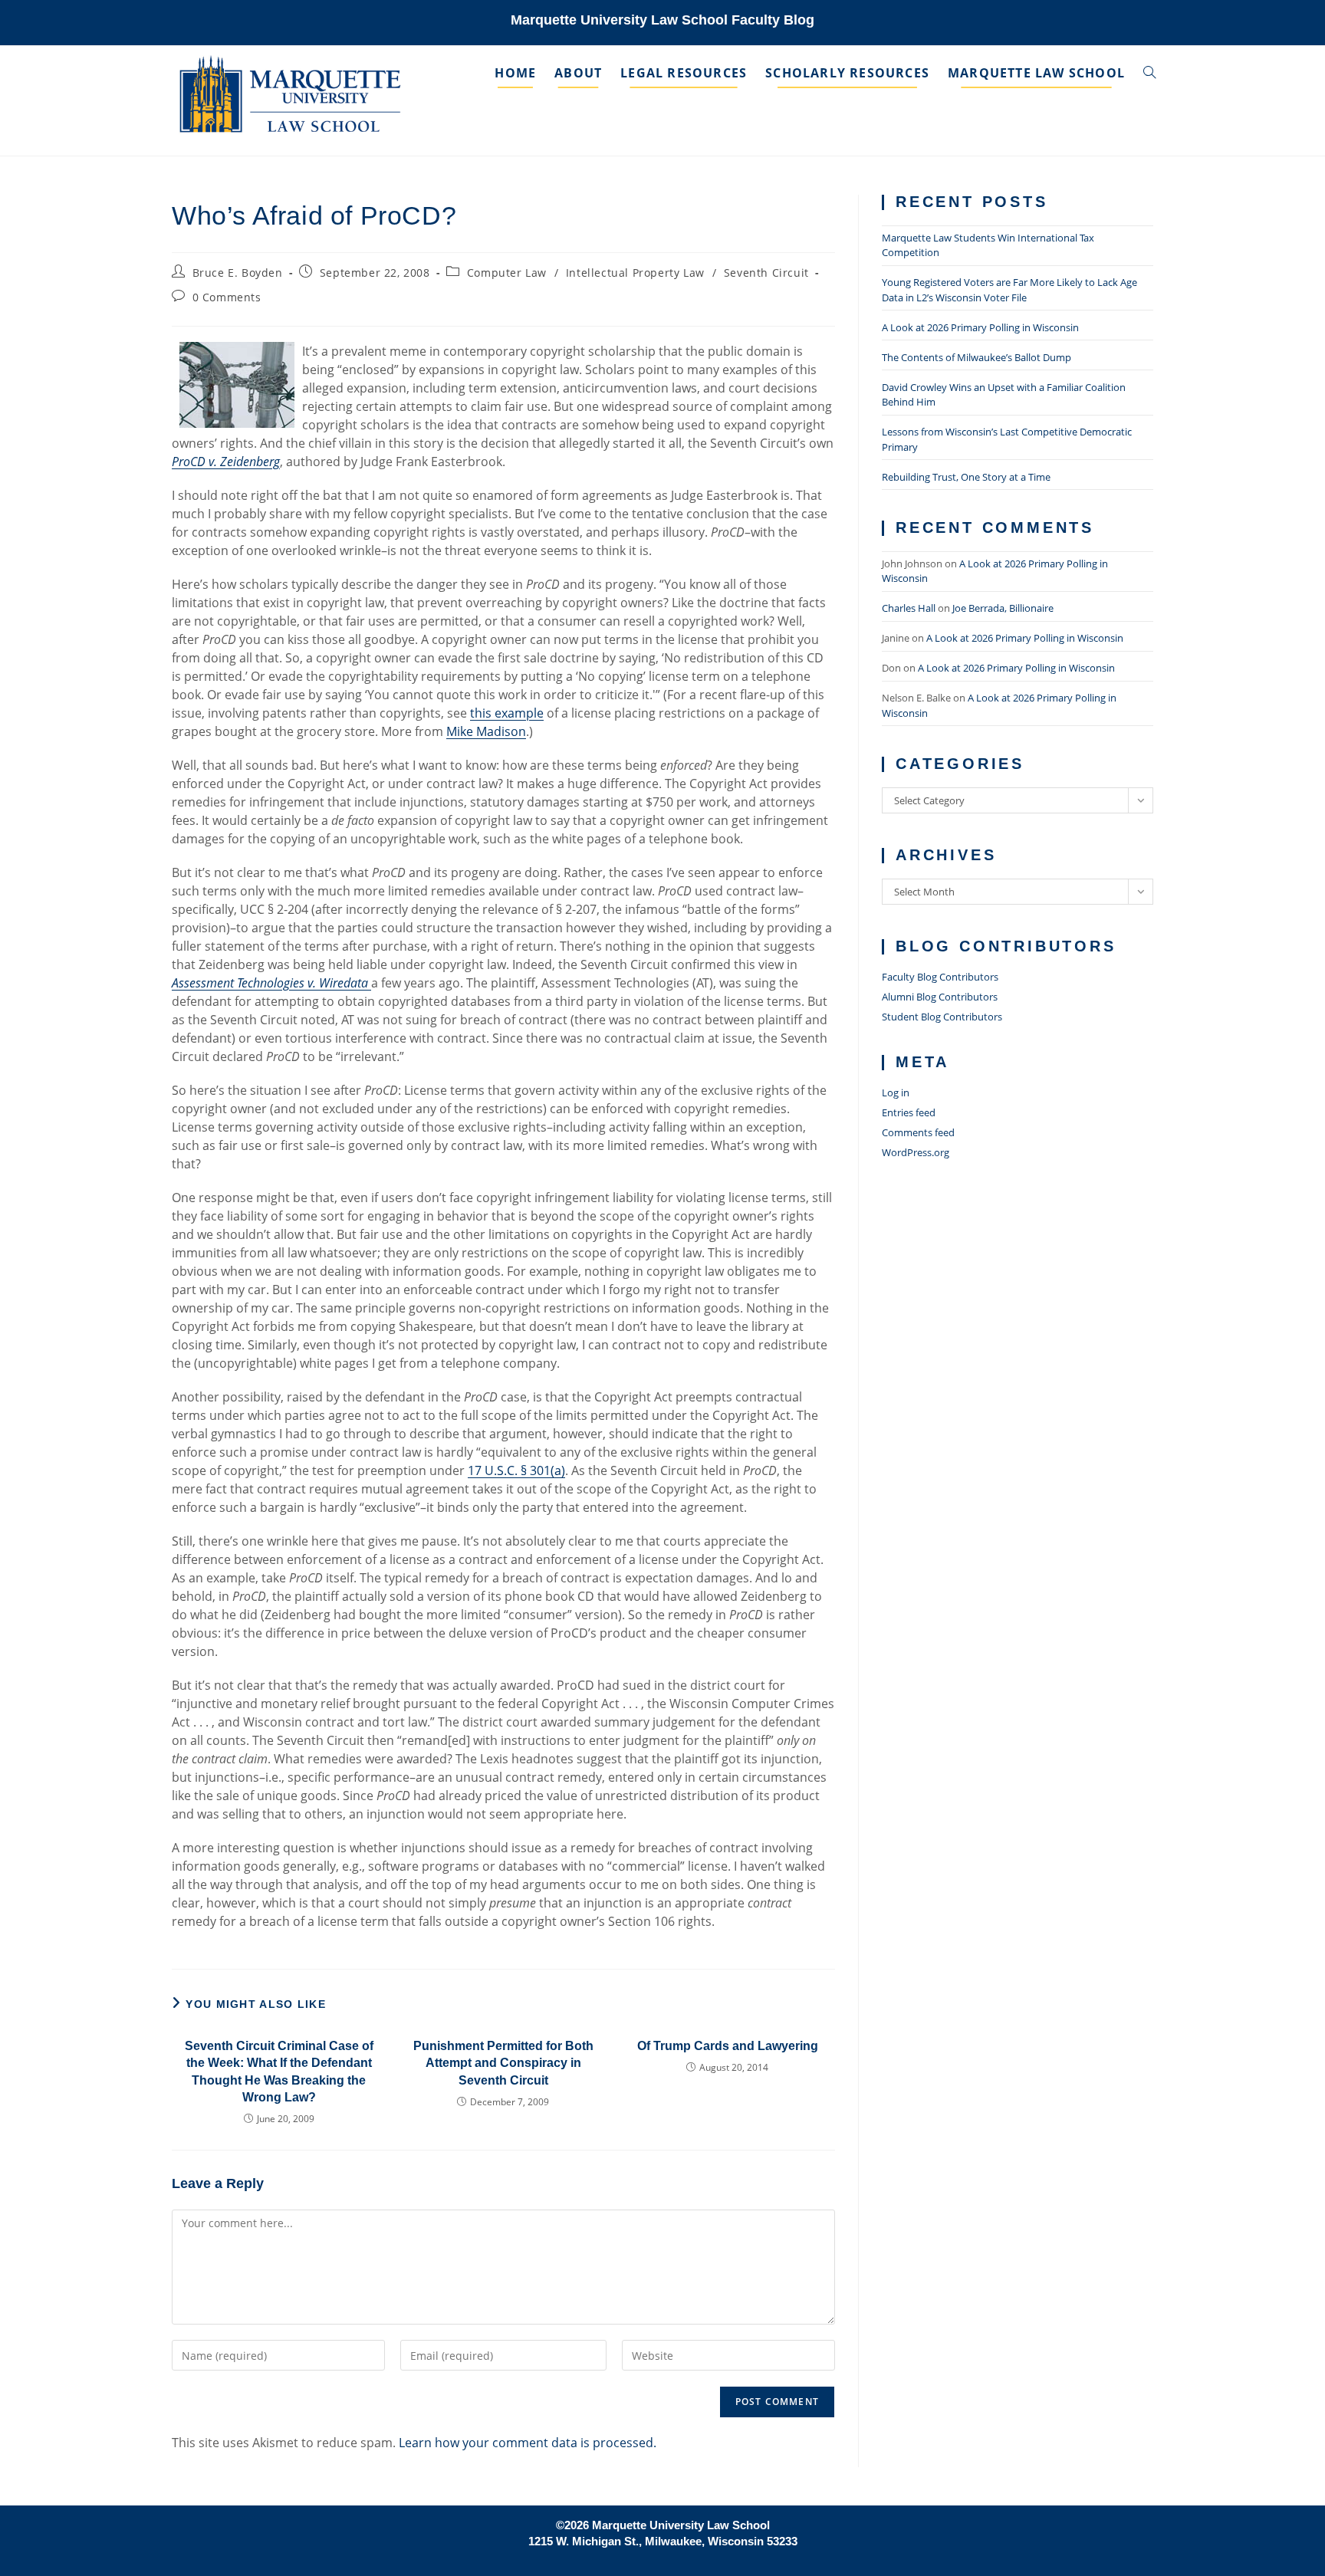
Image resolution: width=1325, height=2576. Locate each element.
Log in (896, 1092)
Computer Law (507, 273)
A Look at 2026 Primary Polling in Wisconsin (980, 327)
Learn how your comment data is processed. (528, 2443)
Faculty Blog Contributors (940, 977)
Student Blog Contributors (942, 1017)
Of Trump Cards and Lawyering (728, 2046)
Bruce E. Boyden (238, 273)
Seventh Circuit (766, 273)
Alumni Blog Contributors (940, 997)
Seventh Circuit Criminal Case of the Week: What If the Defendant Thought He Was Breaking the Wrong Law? (279, 2072)
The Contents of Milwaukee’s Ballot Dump (976, 357)
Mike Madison (486, 731)
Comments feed (918, 1132)
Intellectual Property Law (635, 273)
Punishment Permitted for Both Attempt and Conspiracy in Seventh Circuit (503, 2063)
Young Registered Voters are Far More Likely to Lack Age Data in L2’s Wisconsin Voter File (1009, 290)
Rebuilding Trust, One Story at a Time (966, 477)
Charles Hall (909, 608)
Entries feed (909, 1112)
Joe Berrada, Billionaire (1003, 608)
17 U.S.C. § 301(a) (516, 1470)
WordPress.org (916, 1152)
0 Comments (227, 297)
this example (507, 713)
